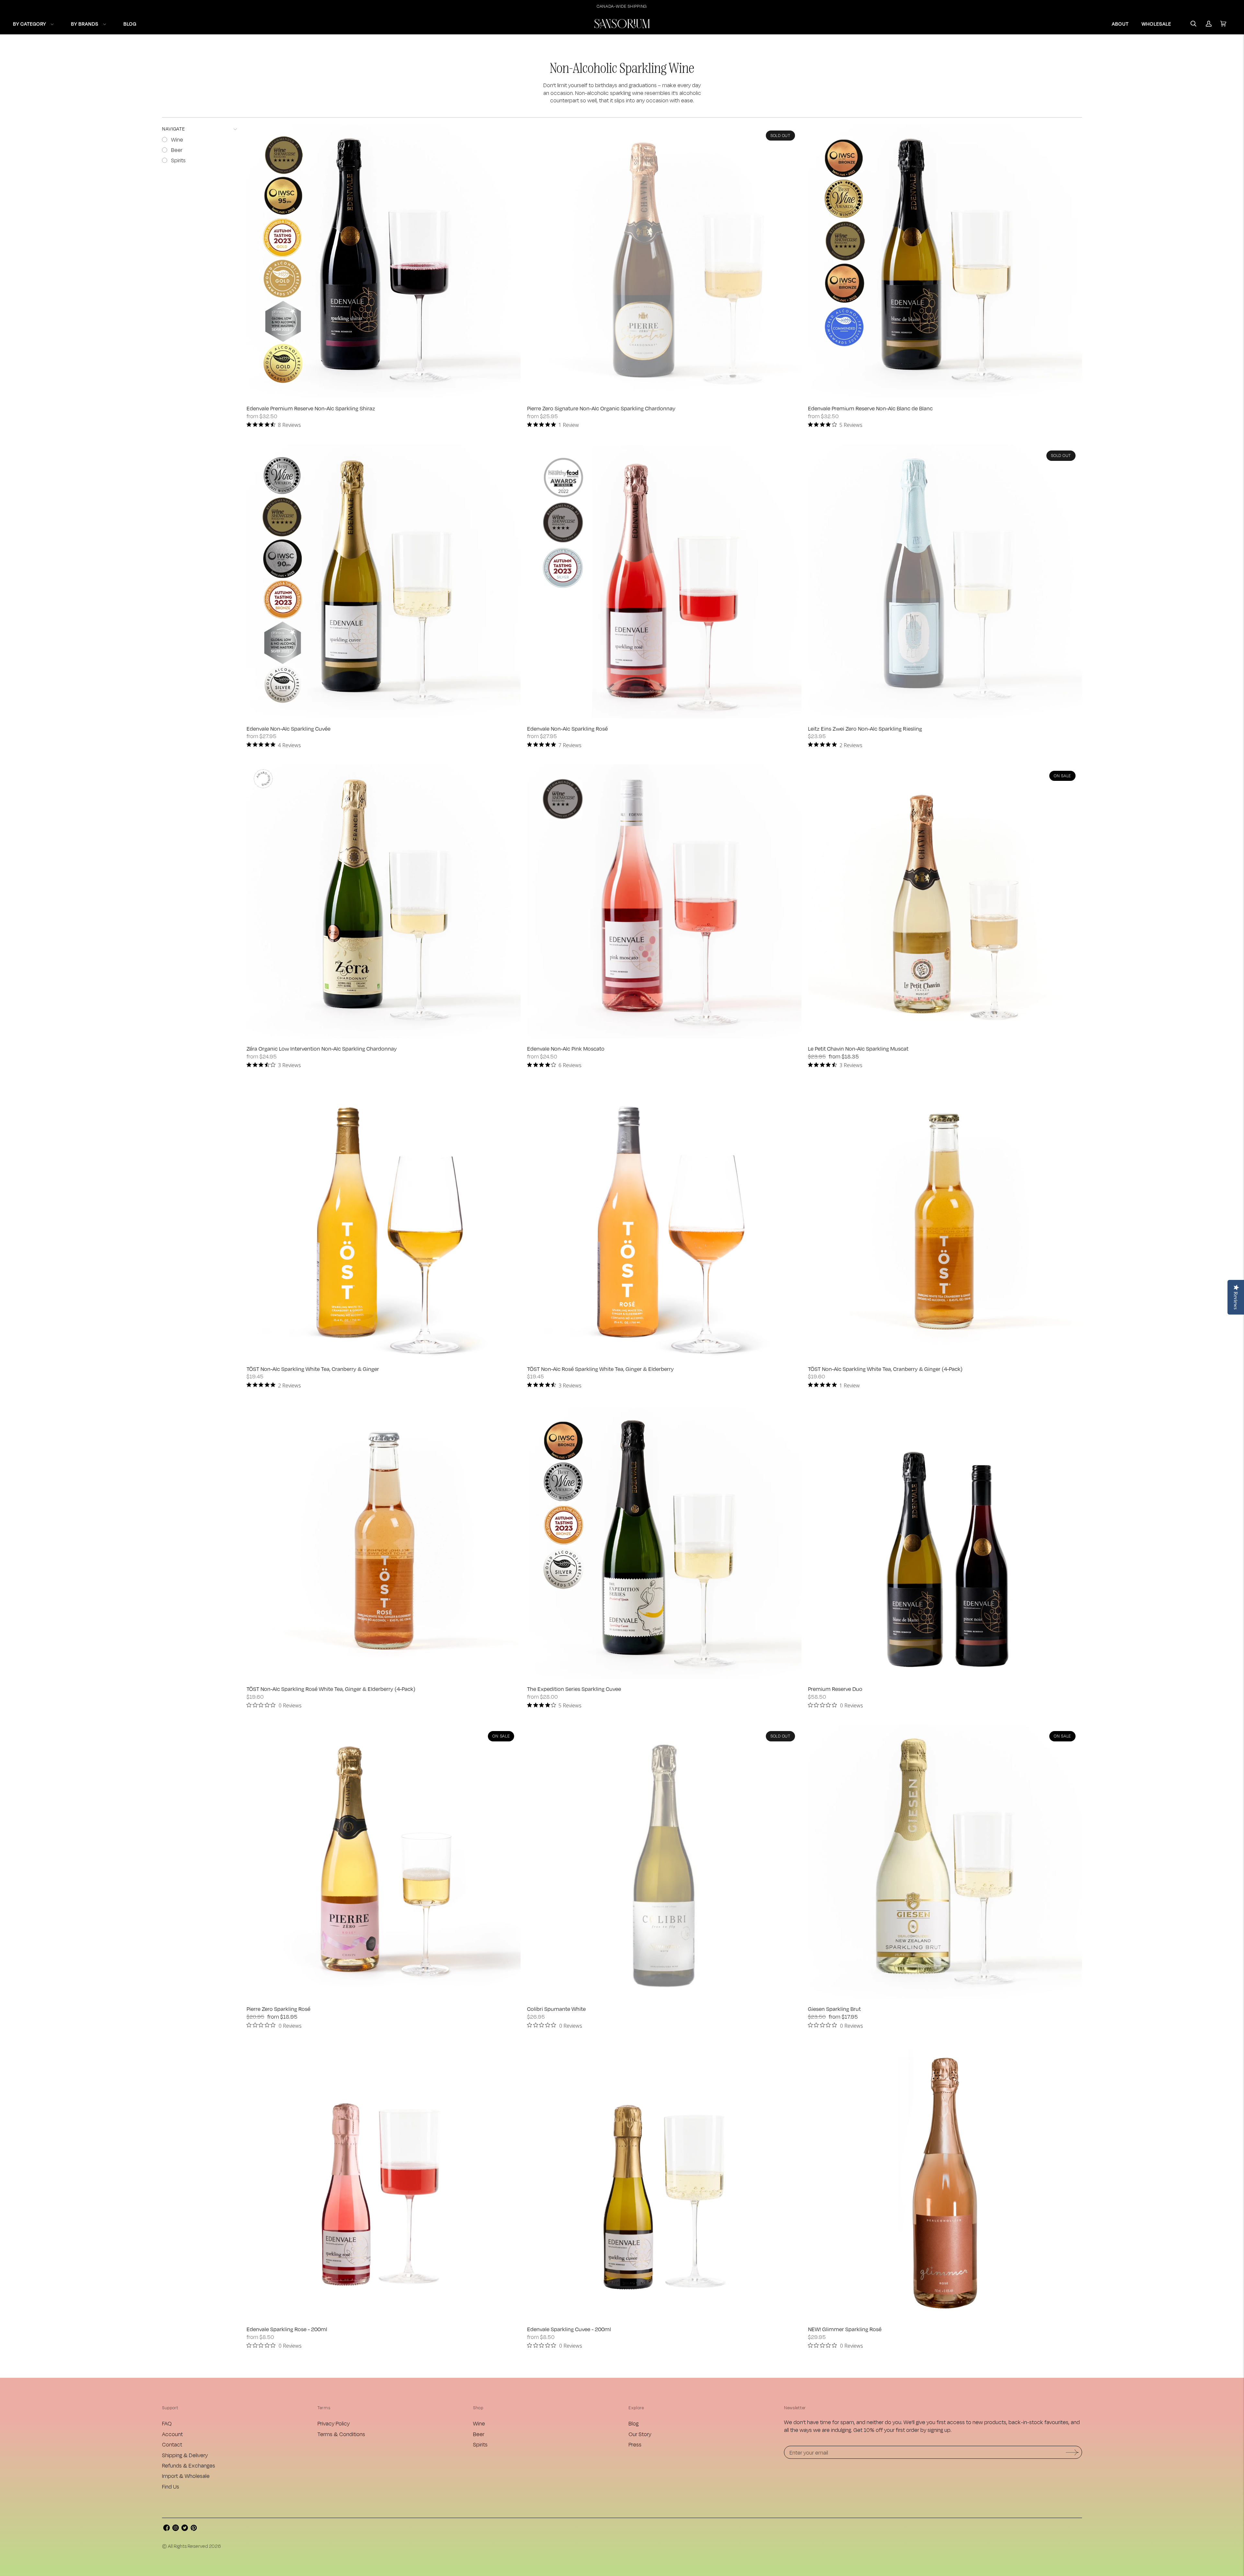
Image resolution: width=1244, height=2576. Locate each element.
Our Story (640, 2434)
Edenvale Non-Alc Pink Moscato (566, 1049)
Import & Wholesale (186, 2476)
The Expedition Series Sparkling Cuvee (574, 1689)
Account (172, 2434)
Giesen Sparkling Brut (834, 2009)
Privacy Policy (334, 2423)
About (1120, 24)
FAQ (167, 2423)
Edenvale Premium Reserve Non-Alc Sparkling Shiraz (311, 408)
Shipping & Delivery (185, 2455)
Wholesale (1156, 24)
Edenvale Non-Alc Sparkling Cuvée (288, 729)
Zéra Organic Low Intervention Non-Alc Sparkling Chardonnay (322, 1049)
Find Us (171, 2486)
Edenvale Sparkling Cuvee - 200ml (569, 2329)
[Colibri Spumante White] (664, 1862)
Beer (479, 2434)
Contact (172, 2444)
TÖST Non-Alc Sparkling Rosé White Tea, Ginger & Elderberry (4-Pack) (331, 1689)
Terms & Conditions (341, 2434)
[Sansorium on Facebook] (167, 2529)
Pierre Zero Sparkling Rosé (278, 2009)
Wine (479, 2423)
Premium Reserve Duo (835, 1689)
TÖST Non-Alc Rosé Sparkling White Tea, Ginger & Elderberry (600, 1369)
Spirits (480, 2444)
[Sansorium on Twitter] (185, 2529)
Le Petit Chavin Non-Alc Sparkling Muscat (858, 1049)
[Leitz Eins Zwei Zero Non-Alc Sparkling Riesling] (945, 581)
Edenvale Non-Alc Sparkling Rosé (567, 729)
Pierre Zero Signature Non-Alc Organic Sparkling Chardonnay (601, 408)
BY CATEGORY (29, 24)
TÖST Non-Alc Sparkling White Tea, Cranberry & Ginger (313, 1369)
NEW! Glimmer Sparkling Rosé (845, 2329)
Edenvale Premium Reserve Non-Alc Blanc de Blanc (870, 408)
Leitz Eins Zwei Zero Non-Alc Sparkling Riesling (865, 729)
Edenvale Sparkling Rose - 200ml (287, 2329)
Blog (634, 2423)
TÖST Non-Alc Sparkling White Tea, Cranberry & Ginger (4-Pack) (885, 1369)
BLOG (130, 24)
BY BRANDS (85, 24)
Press (635, 2444)
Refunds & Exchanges (189, 2465)
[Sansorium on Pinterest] (194, 2529)
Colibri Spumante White (556, 2009)
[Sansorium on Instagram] (176, 2529)
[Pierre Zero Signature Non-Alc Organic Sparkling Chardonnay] (664, 261)
